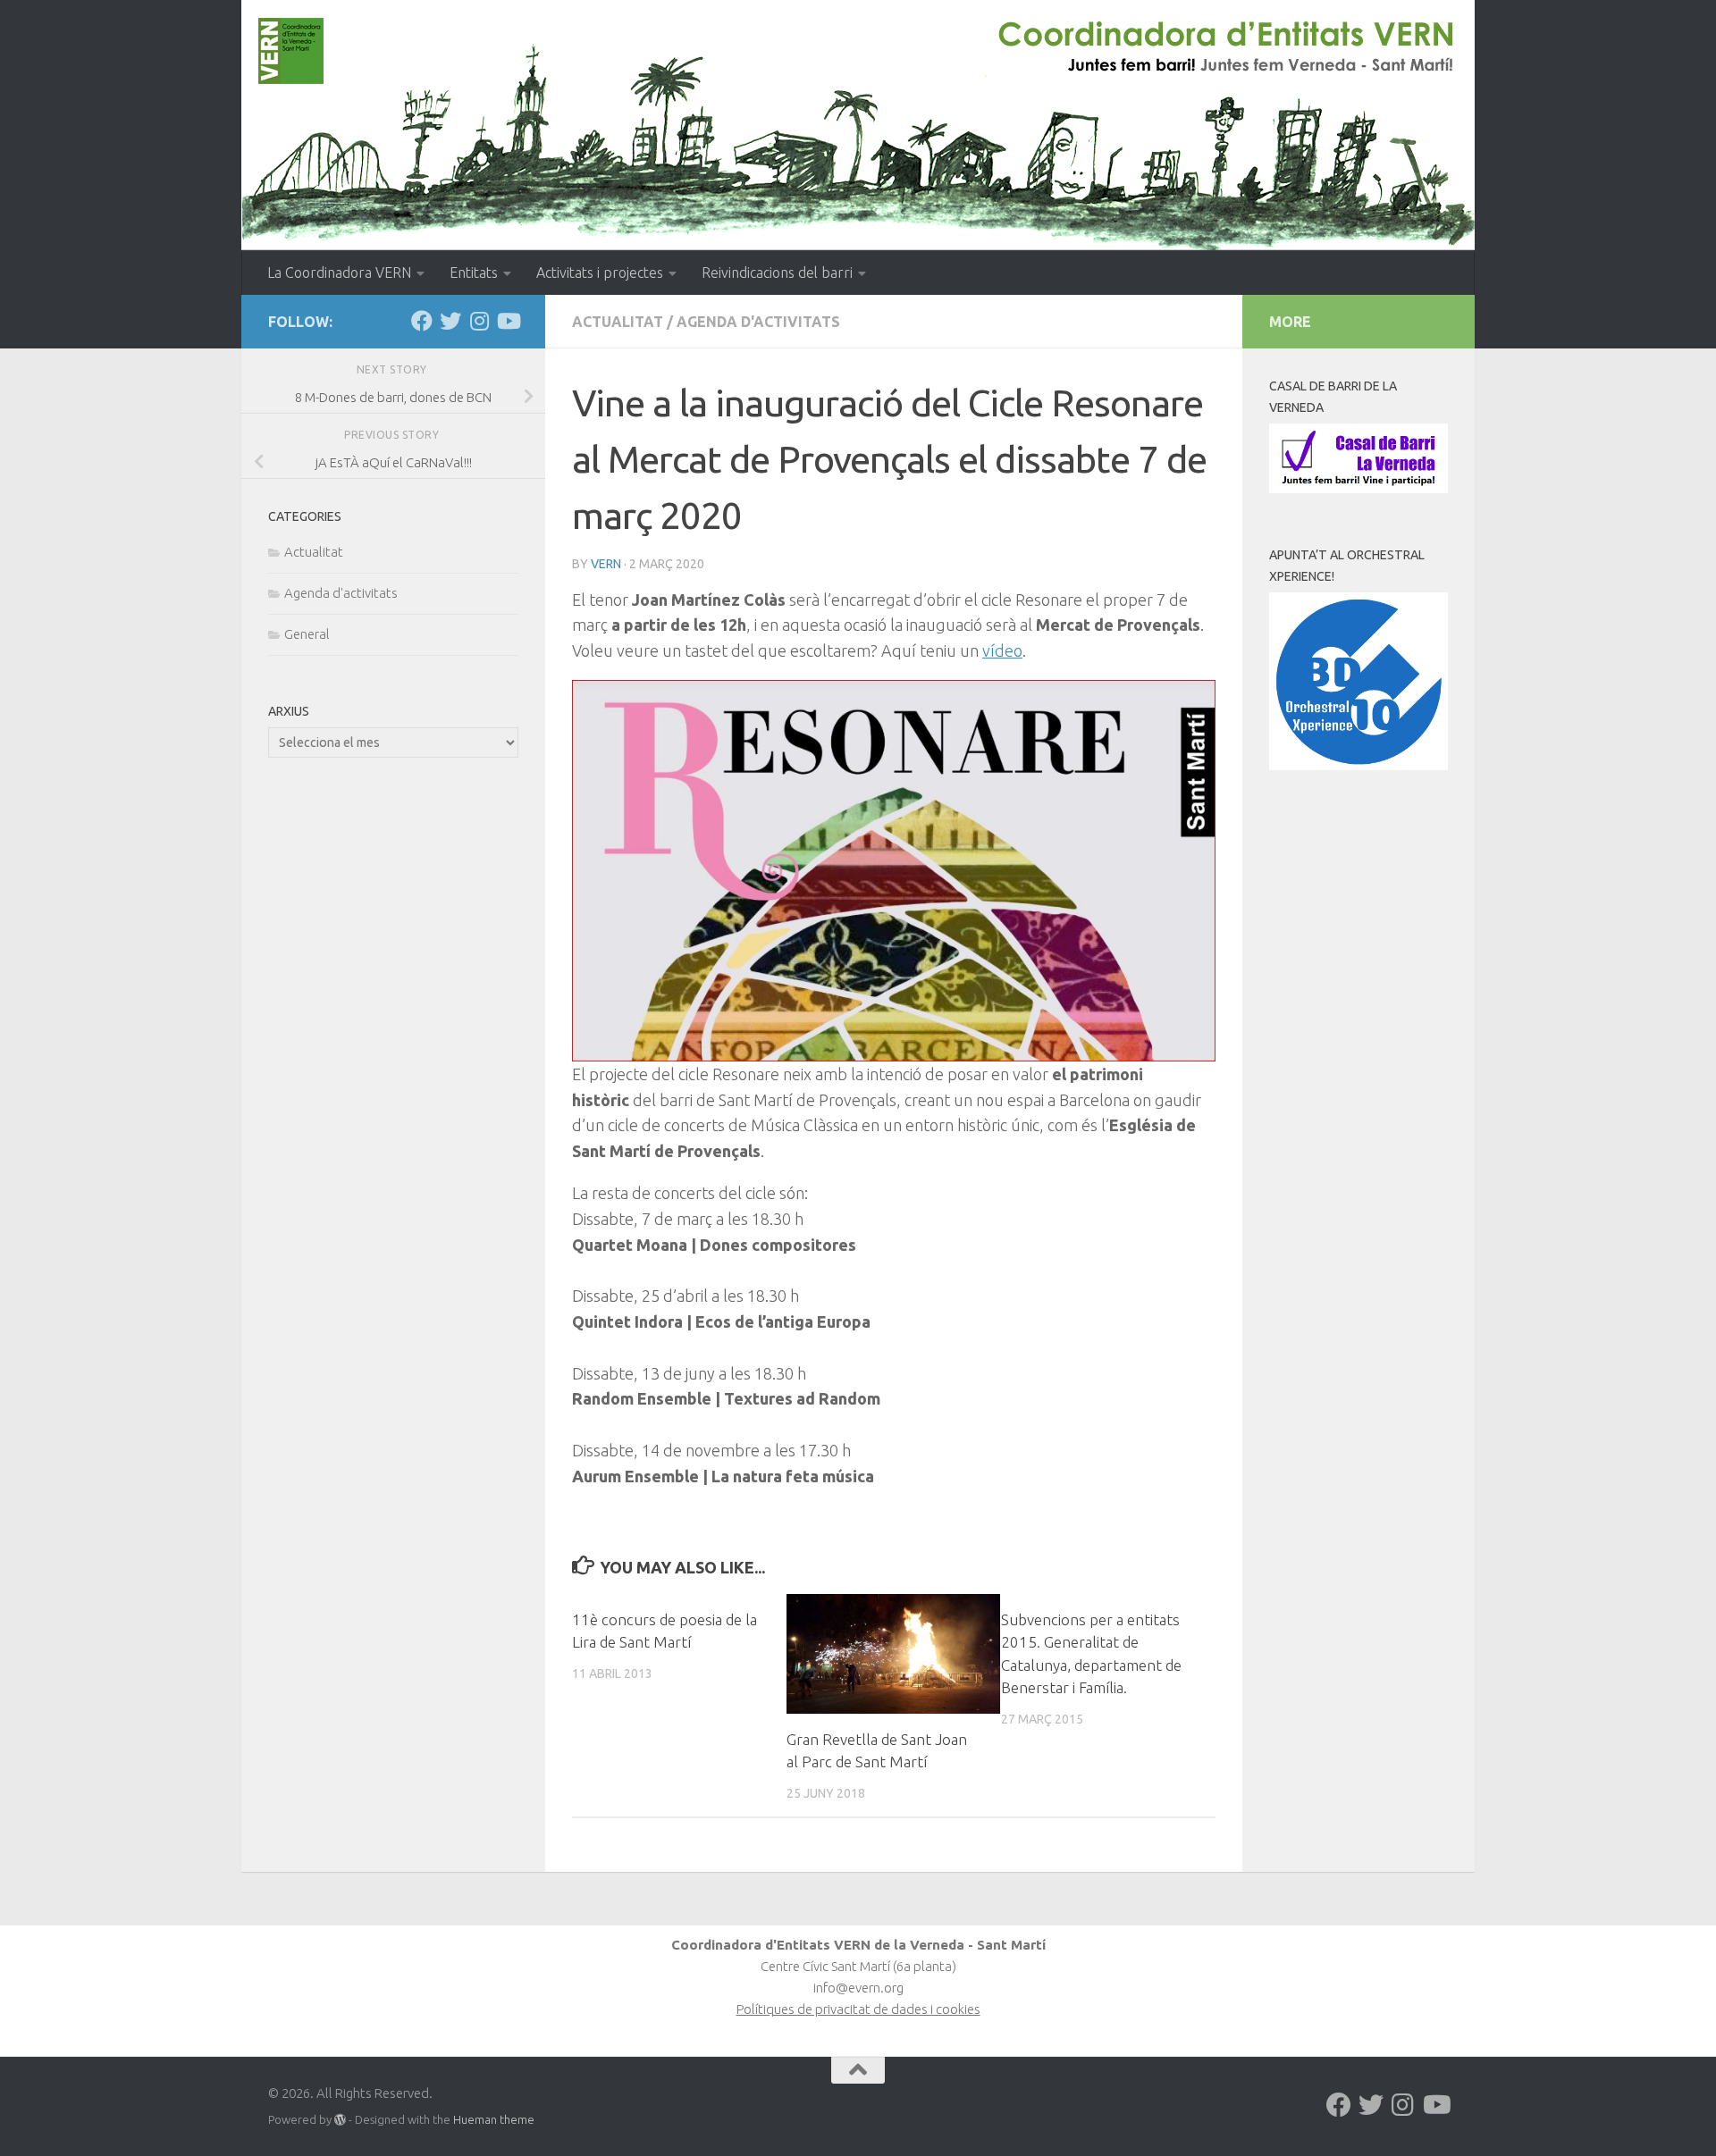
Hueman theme (494, 2119)
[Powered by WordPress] (340, 2120)
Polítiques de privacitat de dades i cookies (858, 2009)
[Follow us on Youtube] (508, 321)
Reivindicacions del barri (777, 273)
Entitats (474, 273)
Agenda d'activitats (758, 322)
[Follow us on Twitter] (450, 321)
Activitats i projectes (600, 273)
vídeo (1002, 650)
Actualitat (618, 322)
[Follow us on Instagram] (479, 321)
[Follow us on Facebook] (422, 321)
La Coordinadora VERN (339, 273)
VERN (606, 564)
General (307, 634)
